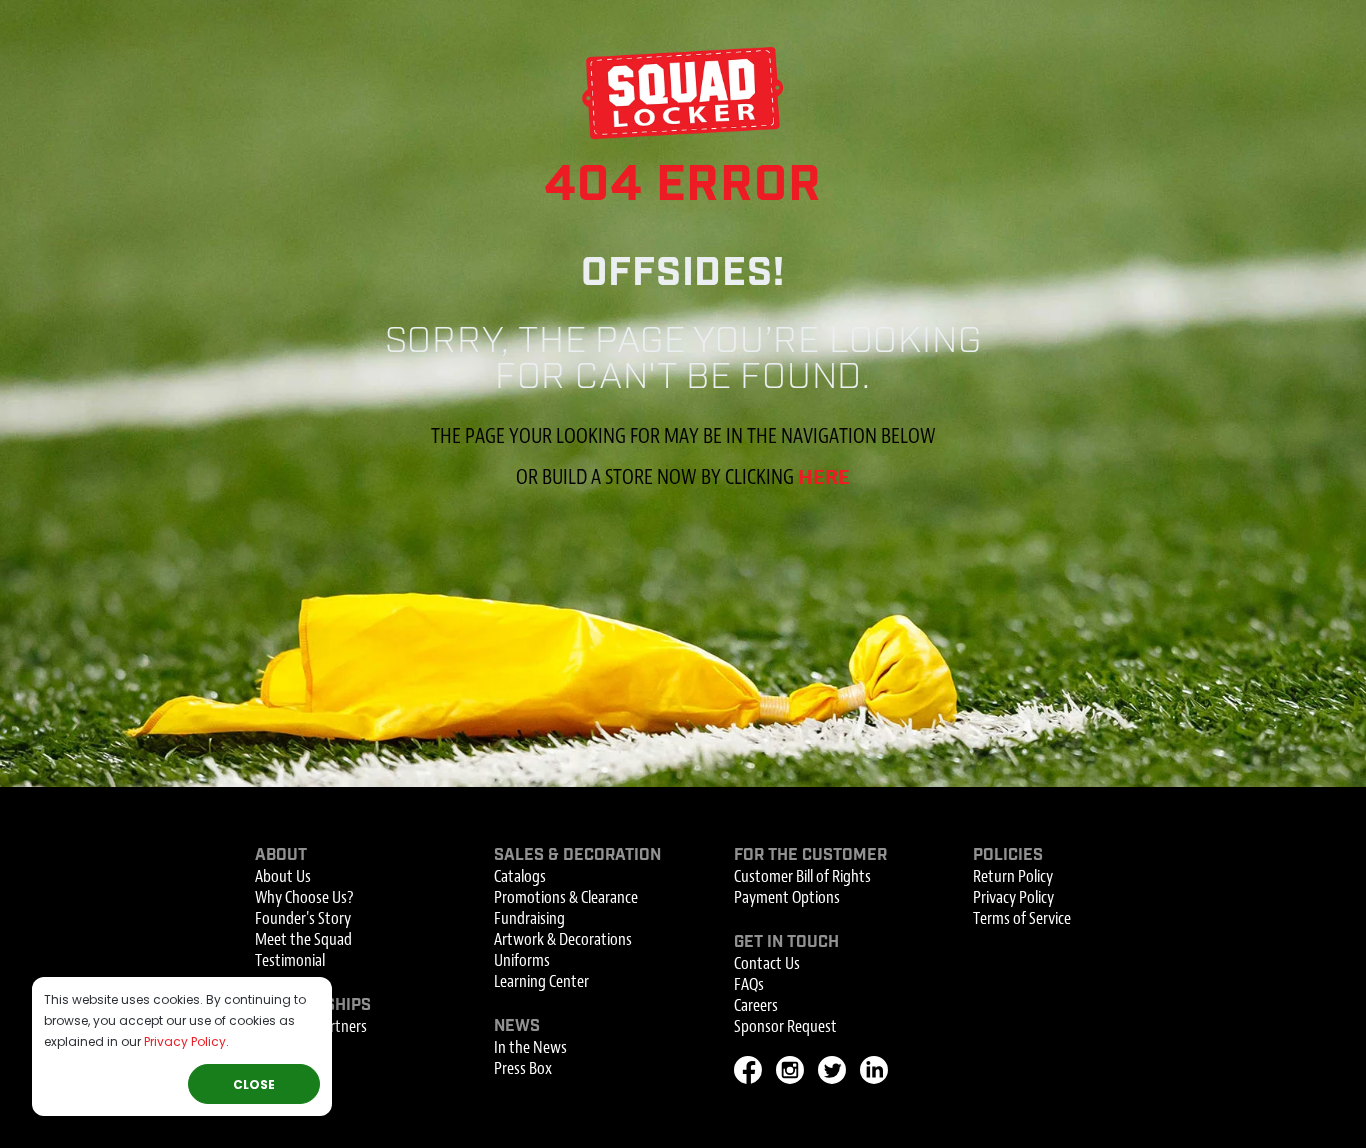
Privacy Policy (185, 1041)
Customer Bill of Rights (802, 876)
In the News (530, 1047)
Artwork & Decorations (563, 939)
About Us (283, 876)
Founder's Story (303, 918)
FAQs (749, 984)
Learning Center (541, 981)
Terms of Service (1022, 918)
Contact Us (767, 963)
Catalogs (520, 876)
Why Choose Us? (304, 897)
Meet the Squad (303, 939)
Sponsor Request (785, 1026)
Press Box (523, 1068)
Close (254, 1084)
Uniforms (522, 960)
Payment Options (787, 897)
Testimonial (290, 960)
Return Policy (1013, 876)
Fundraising (529, 918)
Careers (756, 1005)
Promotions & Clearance (566, 897)
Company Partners (311, 1026)
